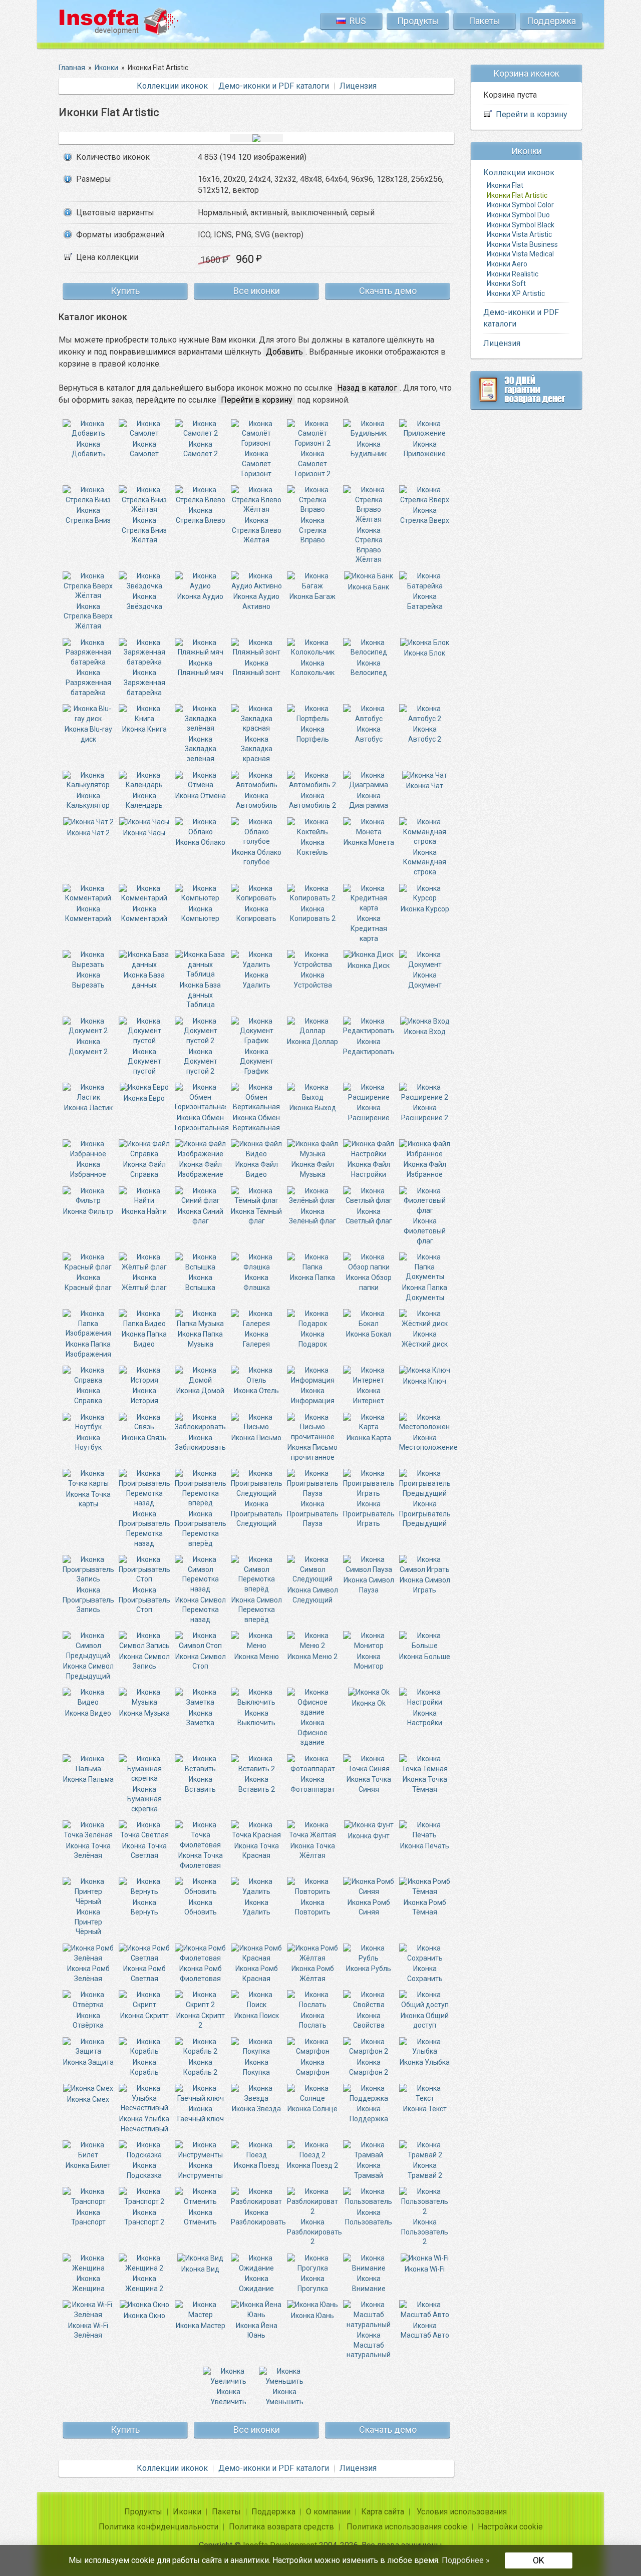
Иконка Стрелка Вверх (425, 515)
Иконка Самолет (144, 449)
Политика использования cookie (407, 2527)
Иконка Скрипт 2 (201, 2020)
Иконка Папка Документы (425, 1292)
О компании (328, 2512)
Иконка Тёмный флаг (256, 1216)
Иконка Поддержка (369, 2114)
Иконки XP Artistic (516, 293)
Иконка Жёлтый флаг (144, 1282)
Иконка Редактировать (369, 1046)
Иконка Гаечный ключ (201, 2114)
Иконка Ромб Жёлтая (313, 1974)
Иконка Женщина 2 (144, 2284)
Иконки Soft (506, 283)
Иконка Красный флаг (88, 1282)
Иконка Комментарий (88, 914)
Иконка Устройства (313, 980)
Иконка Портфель (313, 734)
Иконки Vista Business (522, 244)
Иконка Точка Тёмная (425, 1784)
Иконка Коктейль (312, 847)
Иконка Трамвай (369, 2170)
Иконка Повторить (313, 1907)
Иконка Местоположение (428, 1442)
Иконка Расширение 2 (425, 1113)
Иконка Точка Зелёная (88, 1851)
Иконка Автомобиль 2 (312, 800)
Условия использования (462, 2512)
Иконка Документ (425, 980)
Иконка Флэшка (257, 1282)
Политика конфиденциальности (158, 2527)
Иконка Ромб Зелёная (88, 1974)
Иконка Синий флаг (201, 1216)
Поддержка (551, 21)
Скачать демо (388, 291)
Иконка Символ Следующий (313, 1595)
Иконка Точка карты (88, 1499)
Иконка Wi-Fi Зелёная (88, 2330)
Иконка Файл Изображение (201, 1169)
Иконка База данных (144, 980)
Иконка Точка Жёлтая (313, 1851)
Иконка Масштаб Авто (425, 2330)
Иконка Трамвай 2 (425, 2170)
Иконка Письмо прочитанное (312, 1452)
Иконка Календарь (144, 800)
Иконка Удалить (256, 980)
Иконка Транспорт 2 (144, 2217)
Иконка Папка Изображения (88, 1349)
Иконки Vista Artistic (519, 235)
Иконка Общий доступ (425, 2020)
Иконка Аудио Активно (256, 601)
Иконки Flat (505, 186)
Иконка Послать (313, 2020)
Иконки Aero (507, 264)
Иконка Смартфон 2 (369, 2067)
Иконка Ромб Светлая (144, 1974)
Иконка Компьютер (200, 914)
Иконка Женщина (88, 2284)
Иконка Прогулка (313, 2284)
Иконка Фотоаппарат (313, 1784)
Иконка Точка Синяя (369, 1784)
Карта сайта (383, 2512)
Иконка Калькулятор (88, 800)
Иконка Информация (313, 1396)
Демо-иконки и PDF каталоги (274, 86)
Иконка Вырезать (88, 980)
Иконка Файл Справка (144, 1169)
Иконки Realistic (513, 274)
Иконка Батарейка (425, 601)
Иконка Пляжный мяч (201, 668)
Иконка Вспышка (200, 1282)
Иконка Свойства (369, 2020)
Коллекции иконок (172, 86)
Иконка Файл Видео (257, 1169)
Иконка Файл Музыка (313, 1169)
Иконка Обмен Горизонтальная (202, 1122)
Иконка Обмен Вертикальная (256, 1122)
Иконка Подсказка (144, 2170)
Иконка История (144, 1396)
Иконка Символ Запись (144, 1661)
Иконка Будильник (369, 449)
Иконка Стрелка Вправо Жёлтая (369, 545)
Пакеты (485, 21)
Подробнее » (466, 2560)
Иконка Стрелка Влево (201, 515)
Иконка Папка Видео (144, 1339)
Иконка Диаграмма (369, 800)
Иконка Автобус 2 (425, 734)
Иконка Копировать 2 (313, 914)
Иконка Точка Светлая (144, 1851)
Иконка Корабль (144, 2067)
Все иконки (257, 291)
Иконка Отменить (200, 2217)
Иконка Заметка (200, 1718)
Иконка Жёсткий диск (425, 1339)
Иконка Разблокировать (258, 2217)
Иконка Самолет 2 (201, 449)
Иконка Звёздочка (144, 601)
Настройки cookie (510, 2527)
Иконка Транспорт (88, 2217)
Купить (125, 291)
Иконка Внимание (369, 2284)
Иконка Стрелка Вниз (88, 515)
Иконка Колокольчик (313, 668)
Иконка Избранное (88, 1169)
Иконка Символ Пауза (369, 1585)
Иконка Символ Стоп (201, 1661)
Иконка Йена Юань (257, 2330)
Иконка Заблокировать (200, 1442)
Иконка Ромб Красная (257, 1974)
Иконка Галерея (256, 1339)
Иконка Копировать (256, 914)
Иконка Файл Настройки (369, 1169)
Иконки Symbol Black (521, 225)
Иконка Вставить (200, 1784)
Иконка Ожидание (256, 2284)
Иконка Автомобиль (257, 800)
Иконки (187, 2512)
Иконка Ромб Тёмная (425, 1907)
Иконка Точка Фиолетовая (201, 1860)
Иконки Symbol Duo (518, 215)
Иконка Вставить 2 (257, 1784)
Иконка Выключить (256, 1718)
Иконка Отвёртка (88, 2020)
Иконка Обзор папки (369, 1282)
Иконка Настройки (425, 1718)
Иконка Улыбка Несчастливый (144, 2124)
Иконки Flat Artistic (517, 195)
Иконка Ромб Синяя (369, 1907)
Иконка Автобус (369, 734)
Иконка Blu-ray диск (88, 734)
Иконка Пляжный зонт (257, 668)
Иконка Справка (88, 1396)
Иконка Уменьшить (284, 2397)
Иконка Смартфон (313, 2067)
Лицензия (358, 86)
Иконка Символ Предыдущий (88, 1671)
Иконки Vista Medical (520, 254)
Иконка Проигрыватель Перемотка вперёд (201, 1528)
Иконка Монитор (369, 1661)
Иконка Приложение (425, 449)
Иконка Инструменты (201, 2170)
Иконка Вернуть (144, 1907)
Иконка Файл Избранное (425, 1169)
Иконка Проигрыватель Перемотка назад (144, 1528)
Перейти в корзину (532, 115)
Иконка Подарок (313, 1339)
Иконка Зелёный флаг (312, 1216)
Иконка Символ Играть (425, 1585)
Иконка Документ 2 (88, 1046)
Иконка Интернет (369, 1396)
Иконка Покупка (256, 2067)
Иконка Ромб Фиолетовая (201, 1974)
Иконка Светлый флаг (369, 1216)
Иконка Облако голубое (257, 857)
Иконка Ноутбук (88, 1442)
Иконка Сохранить (425, 1974)
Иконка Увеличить (228, 2397)
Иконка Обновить (201, 1907)
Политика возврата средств (281, 2527)
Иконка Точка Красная (257, 1851)
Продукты (418, 21)
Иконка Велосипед (369, 668)
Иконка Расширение (369, 1113)
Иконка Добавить (88, 449)
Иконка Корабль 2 (200, 2067)
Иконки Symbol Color (520, 205)
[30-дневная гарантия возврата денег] (526, 390)
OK (539, 2560)
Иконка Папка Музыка (200, 1339)
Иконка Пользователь (369, 2217)
